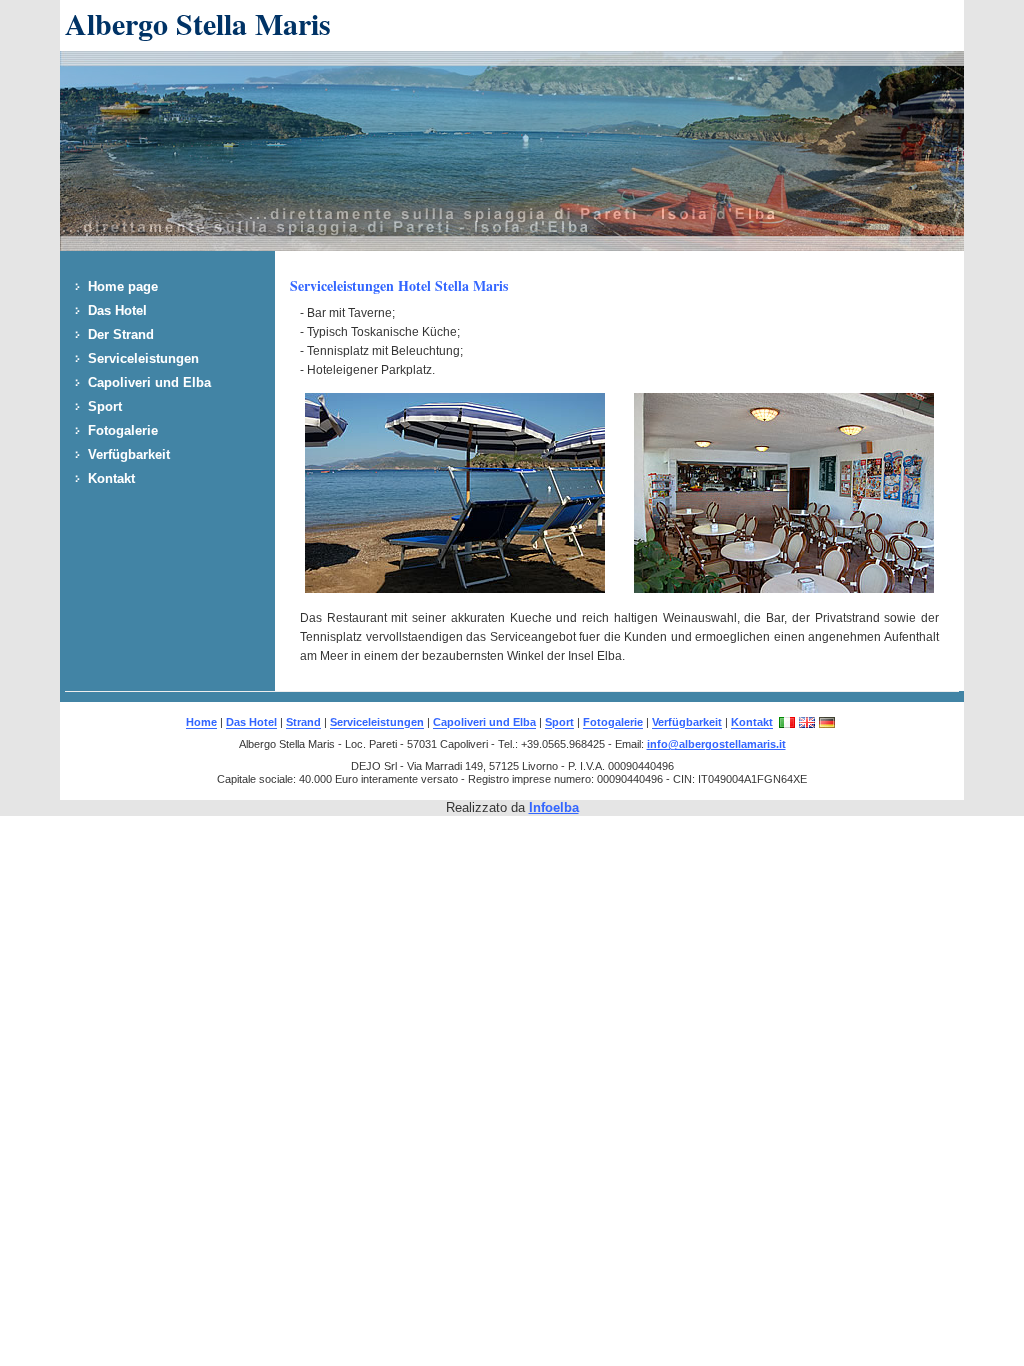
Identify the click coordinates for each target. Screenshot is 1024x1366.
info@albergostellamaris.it (716, 744)
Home (201, 723)
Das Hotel (117, 310)
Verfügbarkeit (129, 454)
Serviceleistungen (143, 358)
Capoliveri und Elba (149, 382)
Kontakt (111, 478)
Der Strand (121, 334)
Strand (303, 723)
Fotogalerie (123, 430)
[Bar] (784, 588)
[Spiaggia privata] (455, 588)
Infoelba (554, 807)
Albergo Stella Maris (198, 23)
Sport (105, 406)
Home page (123, 286)
